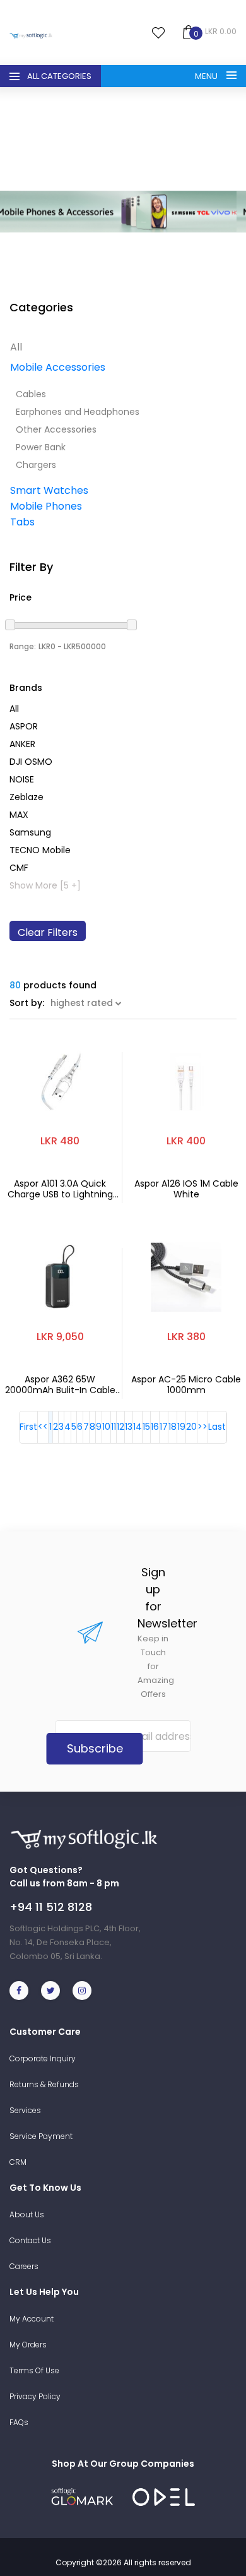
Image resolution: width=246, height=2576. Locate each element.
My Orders (28, 2345)
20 (191, 1427)
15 (146, 1427)
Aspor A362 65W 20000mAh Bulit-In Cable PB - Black (60, 1385)
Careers (24, 2266)
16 (155, 1427)
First (28, 1427)
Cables (31, 394)
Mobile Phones (46, 506)
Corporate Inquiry (43, 2058)
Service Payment (41, 2136)
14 (138, 1427)
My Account (32, 2319)
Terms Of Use (34, 2370)
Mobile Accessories (58, 367)
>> (202, 1427)
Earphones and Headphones (78, 412)
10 (106, 1427)
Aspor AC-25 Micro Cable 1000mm (186, 1385)
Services (25, 2110)
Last (217, 1427)
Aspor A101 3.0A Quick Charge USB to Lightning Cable (60, 1189)
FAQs (19, 2422)
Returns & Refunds (44, 2084)
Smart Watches (49, 490)
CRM (18, 2162)
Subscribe (95, 1748)
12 (120, 1427)
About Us (27, 2214)
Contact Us (30, 2240)
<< (43, 1427)
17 (164, 1427)
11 (114, 1427)
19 (181, 1427)
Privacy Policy (35, 2396)
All (16, 347)
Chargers (36, 465)
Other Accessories (56, 429)
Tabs (22, 522)
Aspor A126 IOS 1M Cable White (186, 1189)
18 (173, 1427)
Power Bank (41, 447)
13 (129, 1427)
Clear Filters (48, 932)
